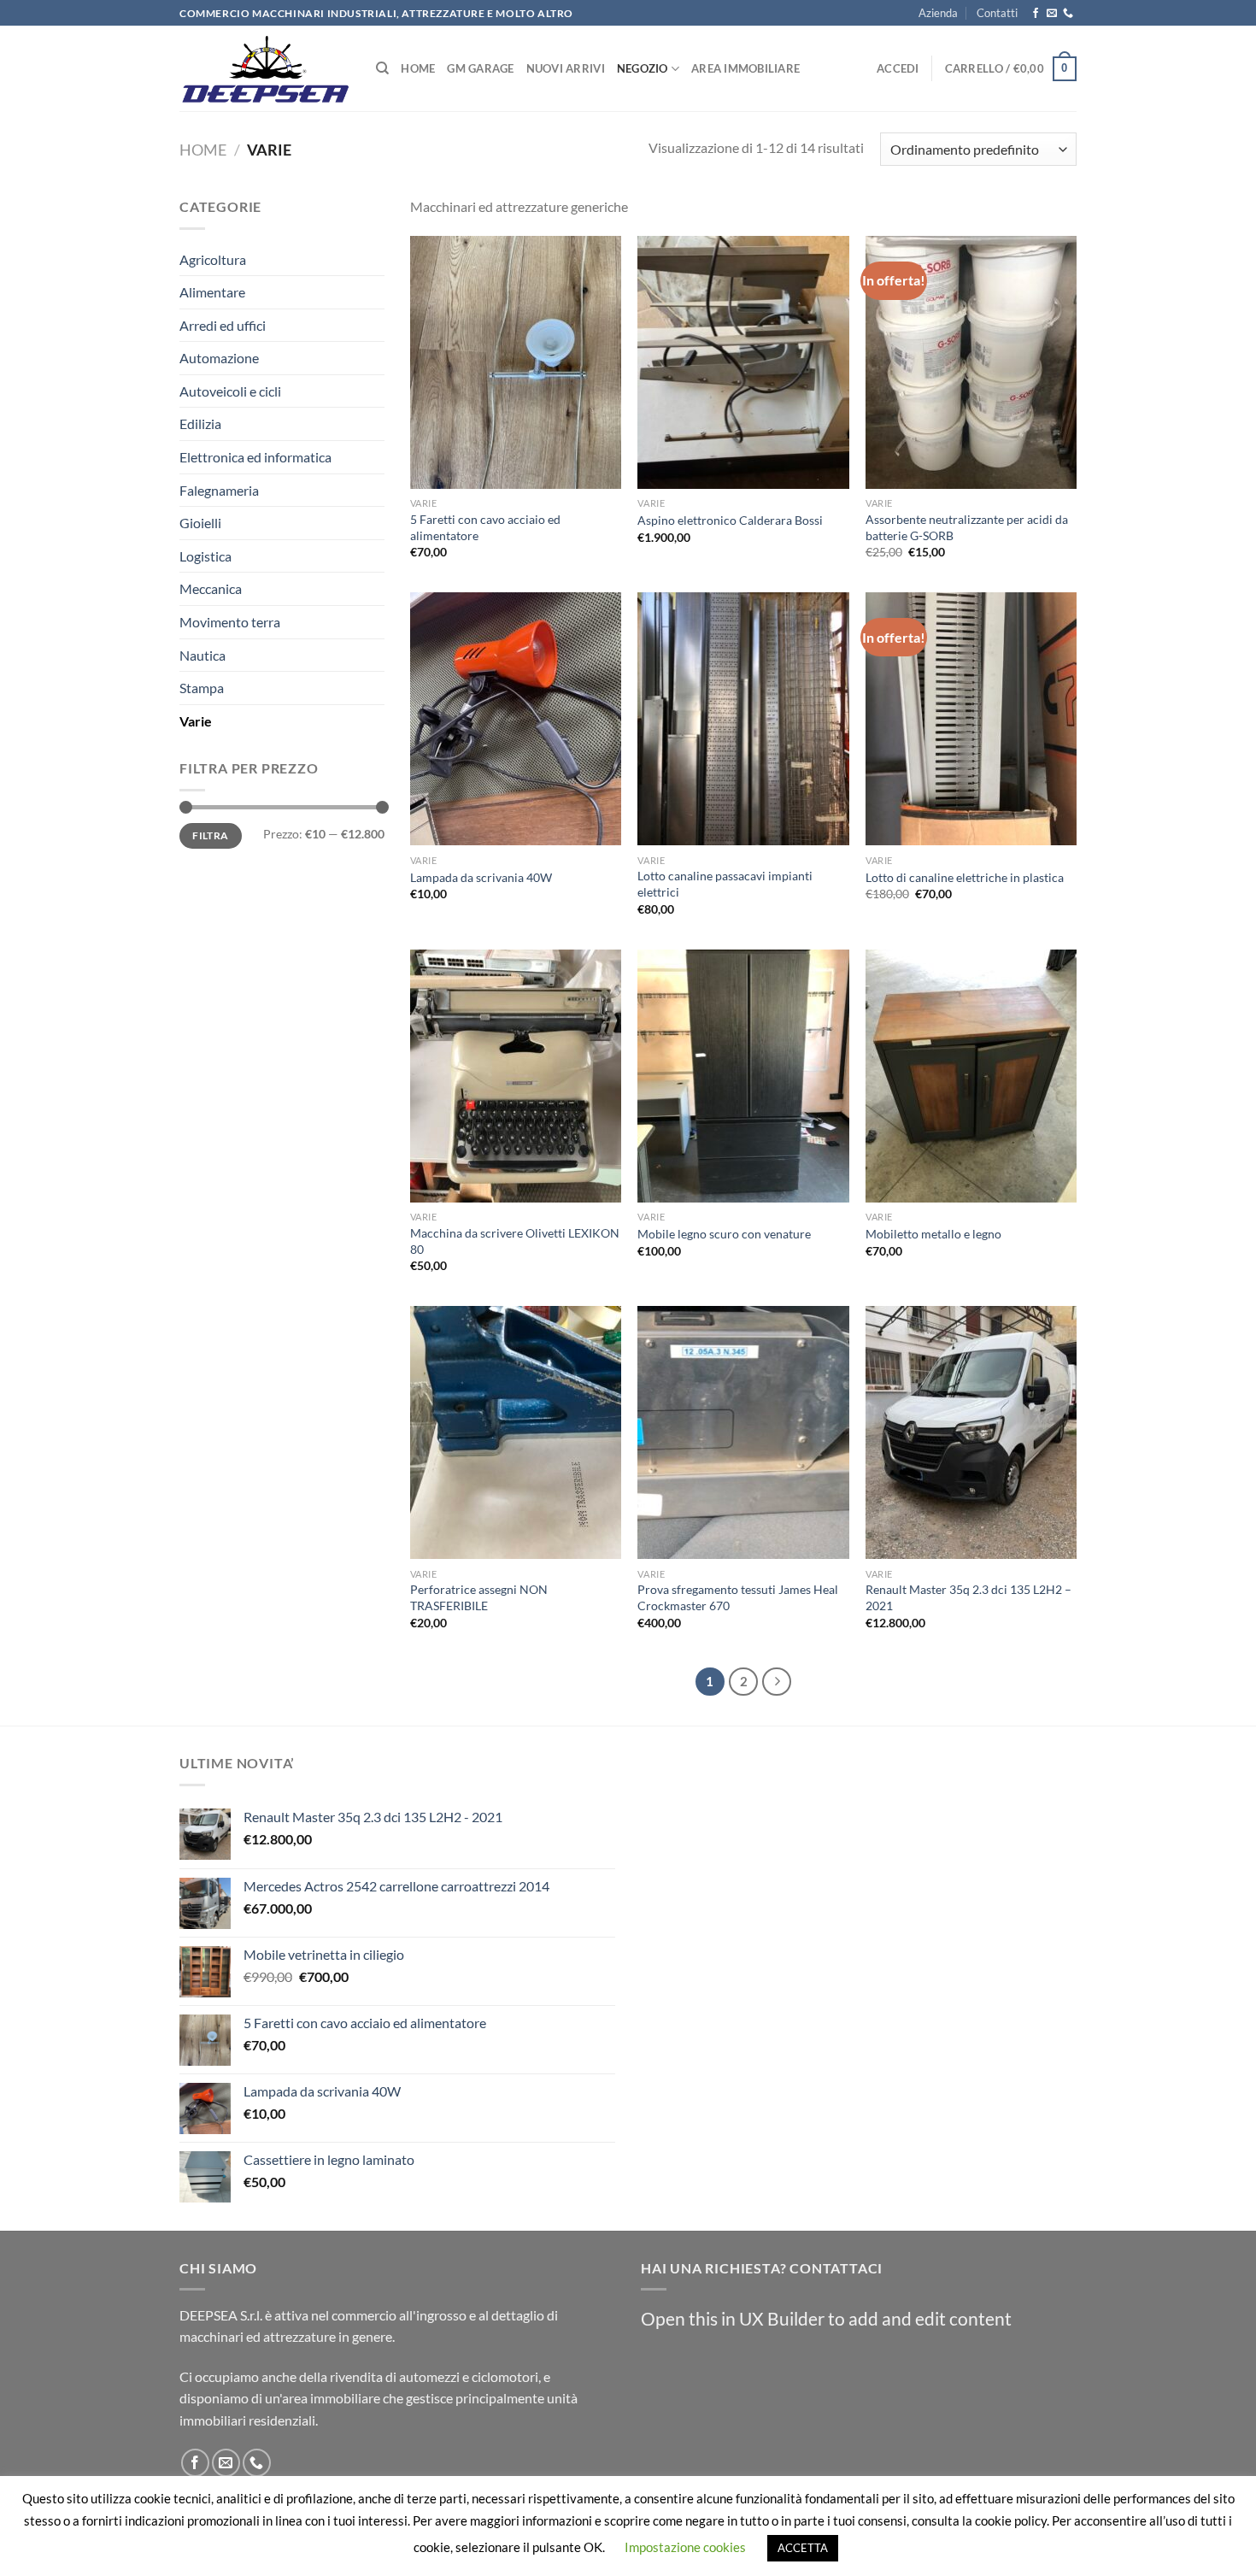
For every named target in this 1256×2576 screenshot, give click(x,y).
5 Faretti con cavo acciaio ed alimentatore (485, 527)
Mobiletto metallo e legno (933, 1234)
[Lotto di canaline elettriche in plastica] (971, 719)
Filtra (210, 835)
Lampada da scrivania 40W (481, 877)
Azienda (938, 13)
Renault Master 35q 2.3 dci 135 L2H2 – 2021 (968, 1597)
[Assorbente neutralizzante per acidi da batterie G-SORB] (971, 362)
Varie (196, 721)
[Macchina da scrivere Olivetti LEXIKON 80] (516, 1076)
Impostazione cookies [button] (685, 2547)
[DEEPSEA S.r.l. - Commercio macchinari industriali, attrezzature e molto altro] (265, 69)
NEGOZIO (643, 68)
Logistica (205, 556)
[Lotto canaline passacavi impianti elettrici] (743, 719)
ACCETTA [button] (803, 2548)
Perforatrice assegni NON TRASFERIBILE (479, 1597)
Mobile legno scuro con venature (724, 1234)
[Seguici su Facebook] (1036, 14)
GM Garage (480, 68)
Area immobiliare (745, 68)
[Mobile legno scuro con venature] (743, 1076)
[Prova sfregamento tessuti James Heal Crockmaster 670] (743, 1432)
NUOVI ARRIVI (566, 68)
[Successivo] (777, 1682)
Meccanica (211, 588)
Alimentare (212, 292)
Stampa (202, 688)
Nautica (202, 655)
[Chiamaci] (1068, 14)
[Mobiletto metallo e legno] (971, 1076)
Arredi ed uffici (223, 325)
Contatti (997, 13)
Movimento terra (230, 622)
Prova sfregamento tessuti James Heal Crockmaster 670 (738, 1597)
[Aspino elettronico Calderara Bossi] (743, 362)
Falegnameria (219, 490)
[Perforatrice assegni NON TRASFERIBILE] (516, 1432)
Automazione (219, 358)
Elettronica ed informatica (255, 457)
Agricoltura (213, 259)
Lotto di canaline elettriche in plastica (965, 877)
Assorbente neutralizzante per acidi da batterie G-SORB (967, 527)
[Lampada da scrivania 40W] (516, 719)
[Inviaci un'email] (1052, 14)
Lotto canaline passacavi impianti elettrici (725, 884)
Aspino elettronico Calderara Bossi (730, 520)
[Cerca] (382, 68)
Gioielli (200, 523)
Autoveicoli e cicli (230, 391)
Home (418, 68)
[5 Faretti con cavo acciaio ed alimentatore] (516, 362)
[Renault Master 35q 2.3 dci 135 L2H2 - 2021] (971, 1432)
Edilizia (200, 423)
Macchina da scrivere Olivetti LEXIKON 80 (515, 1241)
